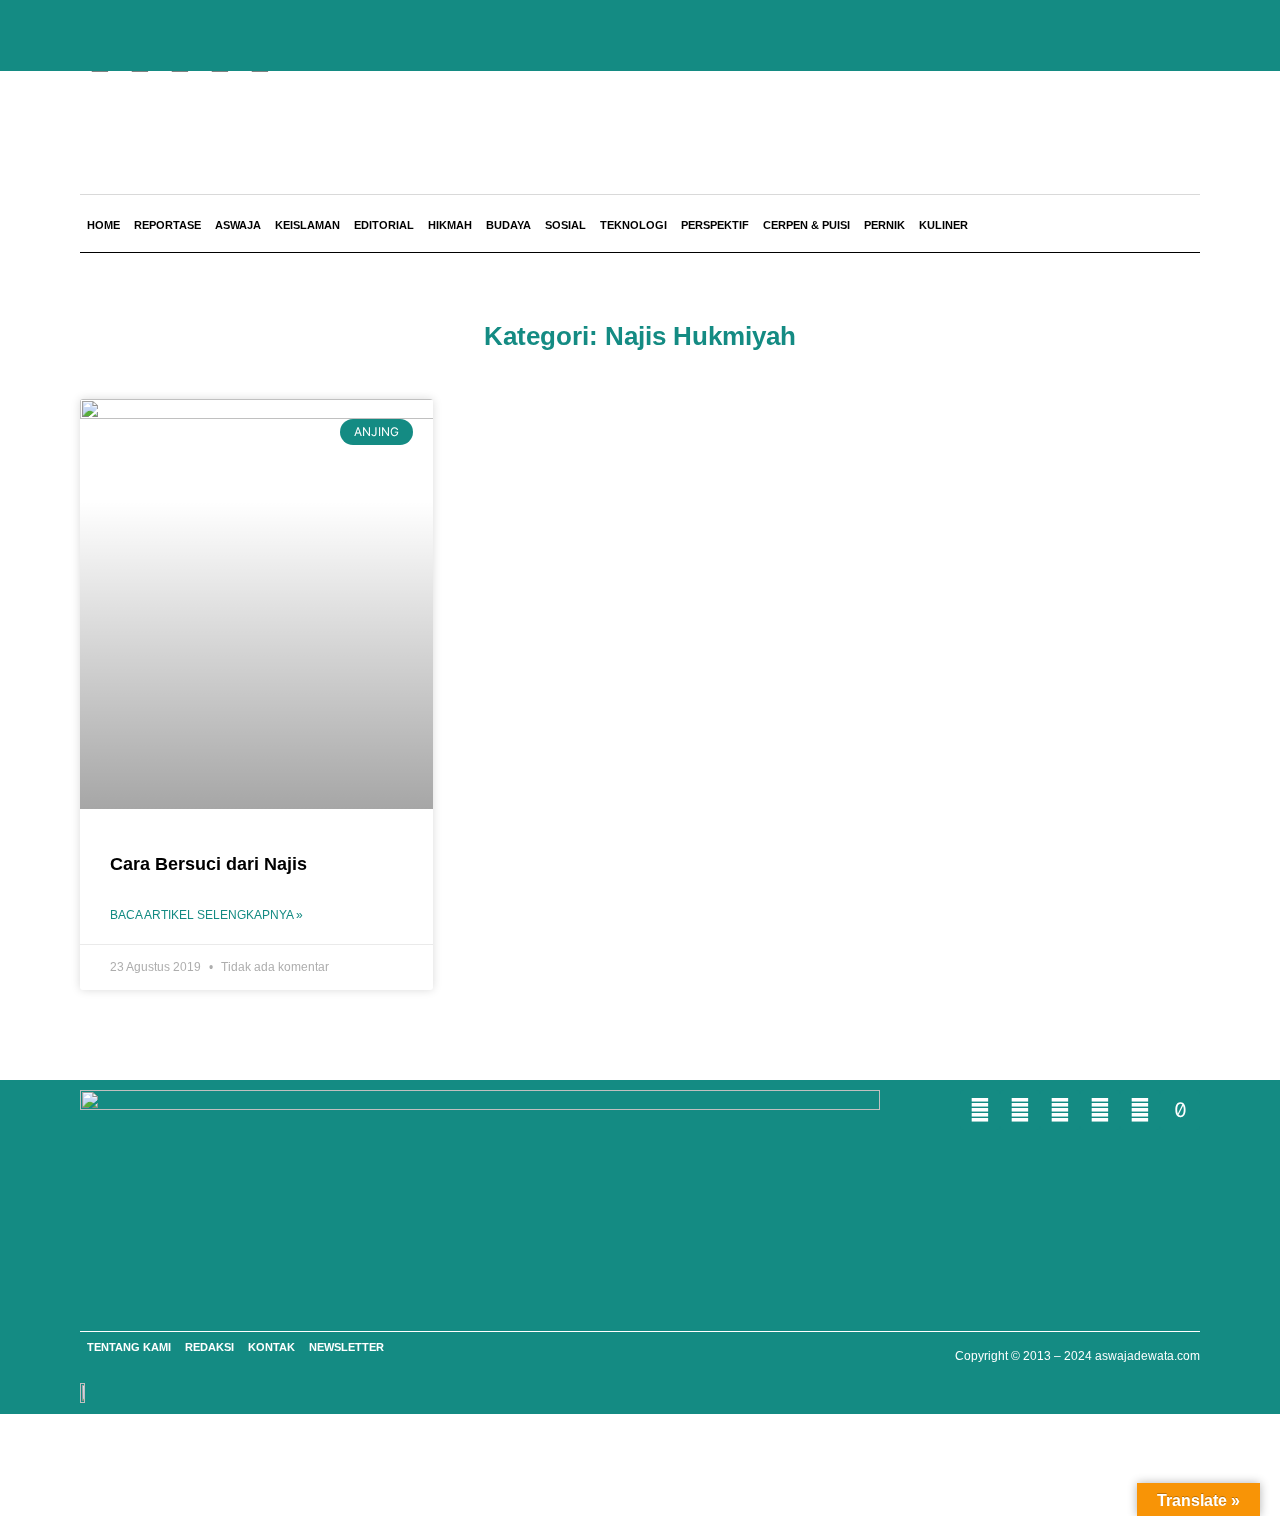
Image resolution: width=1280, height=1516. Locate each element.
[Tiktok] (1180, 1110)
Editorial (384, 225)
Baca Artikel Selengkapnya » (206, 915)
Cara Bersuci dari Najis (208, 864)
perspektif (715, 225)
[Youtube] (1060, 1110)
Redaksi (209, 1347)
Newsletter (346, 1347)
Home (103, 225)
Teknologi (633, 225)
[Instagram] (1100, 1110)
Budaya (508, 225)
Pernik (884, 225)
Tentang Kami (129, 1347)
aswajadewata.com (1147, 1356)
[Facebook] (1020, 1110)
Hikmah (450, 225)
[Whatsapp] (980, 1110)
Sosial (565, 225)
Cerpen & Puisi (806, 225)
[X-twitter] (1140, 1110)
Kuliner (943, 225)
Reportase (167, 225)
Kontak (271, 1347)
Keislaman (307, 225)
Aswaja (238, 225)
